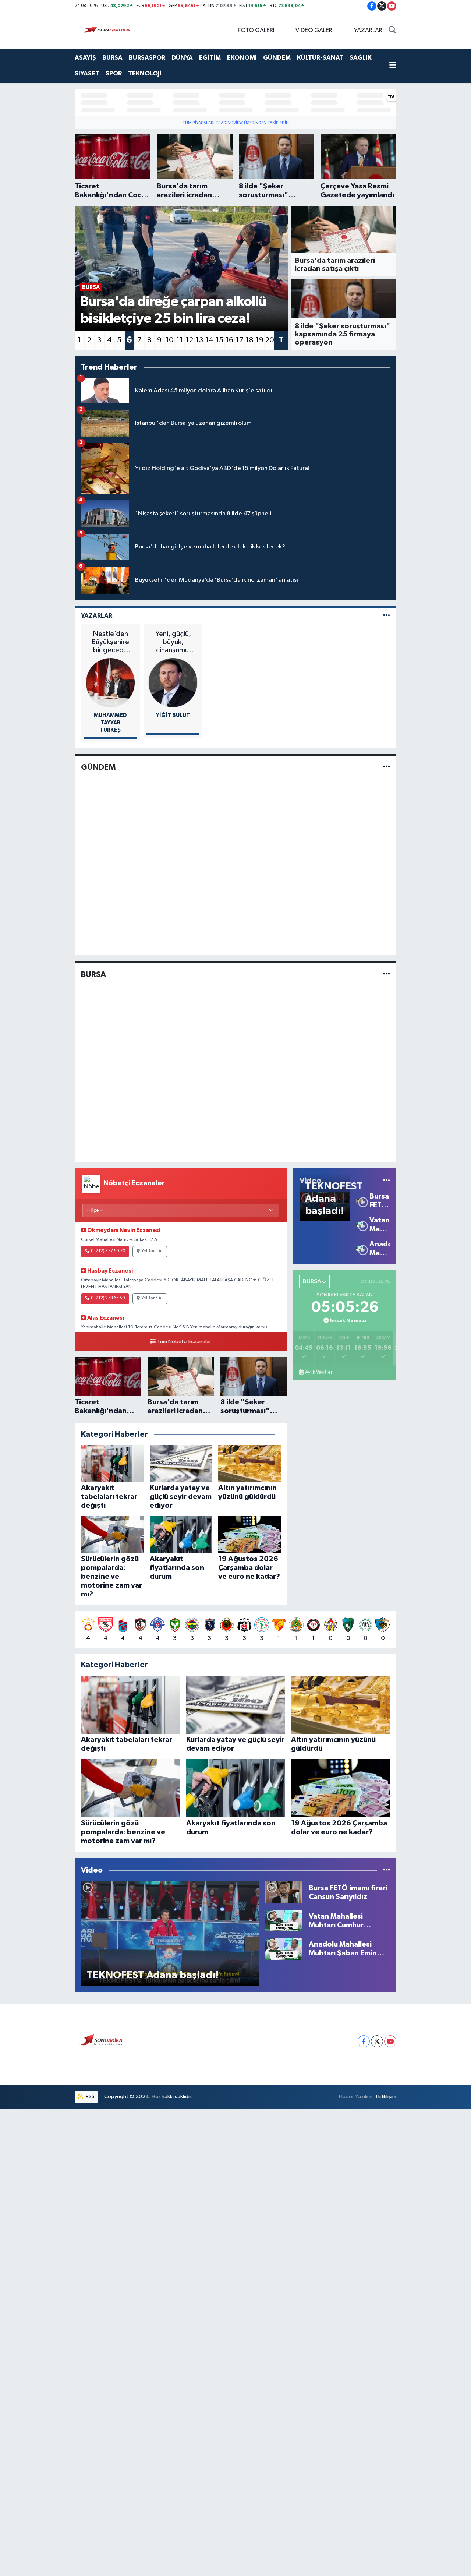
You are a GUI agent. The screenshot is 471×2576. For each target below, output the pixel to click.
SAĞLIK (361, 58)
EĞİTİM (210, 58)
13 (199, 340)
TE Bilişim (386, 2097)
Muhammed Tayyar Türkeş (110, 723)
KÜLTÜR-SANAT (320, 58)
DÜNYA (182, 58)
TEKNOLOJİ (145, 73)
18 (250, 340)
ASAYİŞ (85, 58)
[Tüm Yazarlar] (387, 616)
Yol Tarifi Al (152, 1251)
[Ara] (392, 31)
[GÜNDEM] (387, 767)
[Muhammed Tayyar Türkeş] (111, 682)
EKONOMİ (242, 58)
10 (170, 340)
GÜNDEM (277, 58)
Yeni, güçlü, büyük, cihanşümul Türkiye (173, 642)
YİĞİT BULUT (173, 715)
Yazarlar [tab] (97, 616)
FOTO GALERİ (256, 30)
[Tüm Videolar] (387, 1181)
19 (260, 340)
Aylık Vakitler (319, 1372)
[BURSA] (387, 974)
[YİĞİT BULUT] (173, 682)
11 (180, 340)
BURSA (112, 58)
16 (229, 340)
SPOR (114, 73)
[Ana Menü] (393, 66)
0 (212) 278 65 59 (108, 1298)
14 (209, 340)
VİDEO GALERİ (315, 30)
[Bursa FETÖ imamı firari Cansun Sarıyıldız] (360, 1201)
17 (240, 340)
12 (190, 340)
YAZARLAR (368, 30)
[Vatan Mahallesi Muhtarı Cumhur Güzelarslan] (360, 1225)
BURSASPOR (147, 58)
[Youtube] (390, 2041)
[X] (377, 2041)
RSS (90, 2097)
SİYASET (87, 73)
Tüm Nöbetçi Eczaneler (184, 1342)
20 (270, 340)
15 (219, 340)
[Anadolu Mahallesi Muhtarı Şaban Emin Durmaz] (360, 1248)
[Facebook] (364, 2041)
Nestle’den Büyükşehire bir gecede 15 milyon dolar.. (110, 642)
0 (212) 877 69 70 (108, 1251)
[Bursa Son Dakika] (107, 30)
